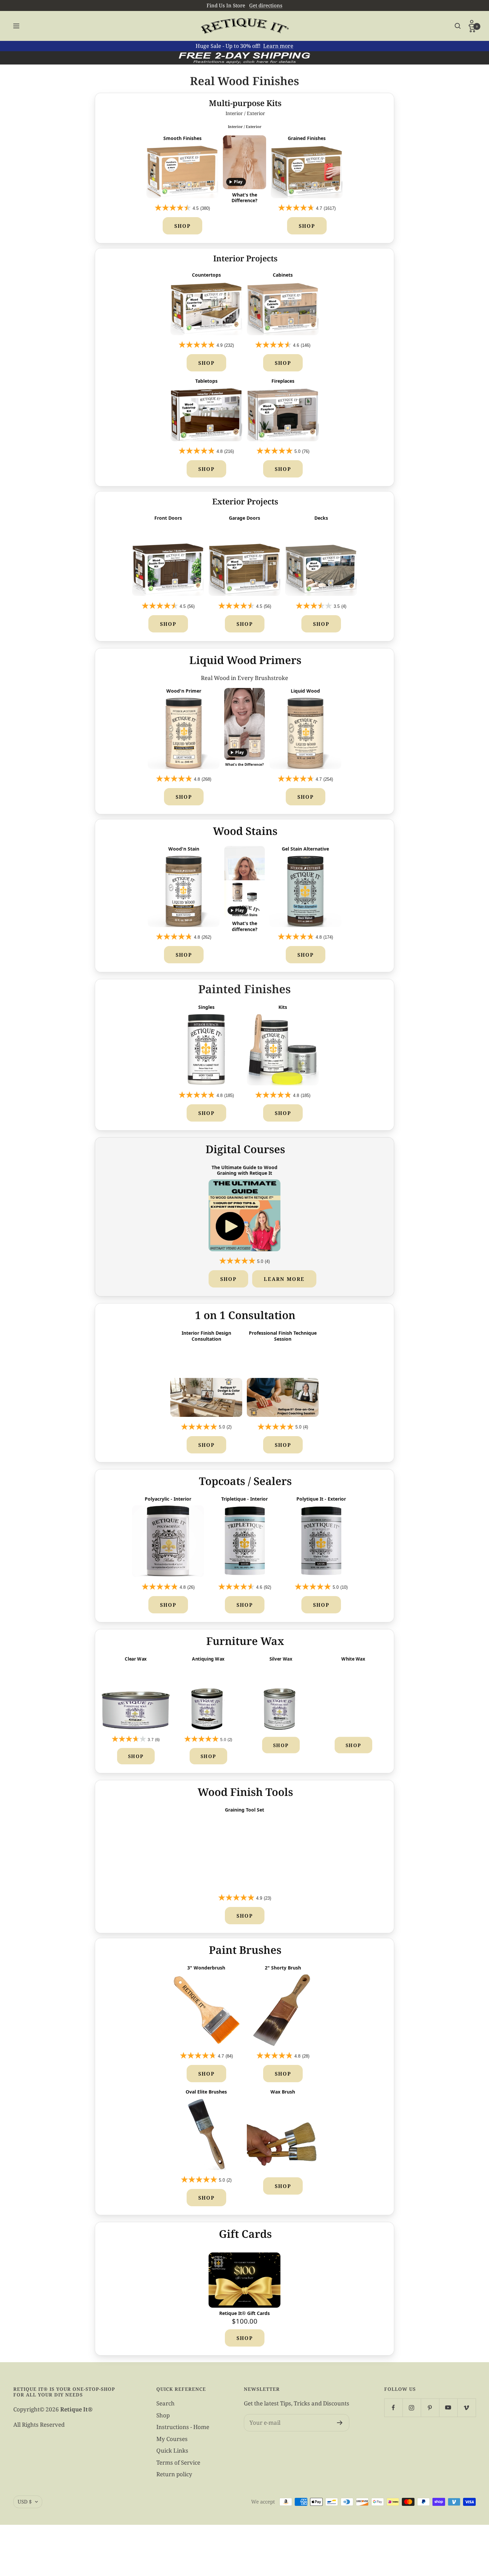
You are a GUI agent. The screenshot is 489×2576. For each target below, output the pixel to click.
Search (165, 2403)
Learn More (284, 1279)
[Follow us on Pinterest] (430, 2408)
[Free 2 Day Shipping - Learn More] (244, 58)
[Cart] (472, 29)
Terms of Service (178, 2462)
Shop (182, 226)
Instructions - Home (183, 2427)
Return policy (174, 2474)
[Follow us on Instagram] (412, 2408)
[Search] (458, 26)
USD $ (25, 2502)
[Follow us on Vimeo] (467, 2408)
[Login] (472, 23)
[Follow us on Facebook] (393, 2408)
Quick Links (172, 2450)
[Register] (340, 2423)
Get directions (266, 5)
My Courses (172, 2439)
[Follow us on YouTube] (448, 2408)
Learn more (278, 46)
